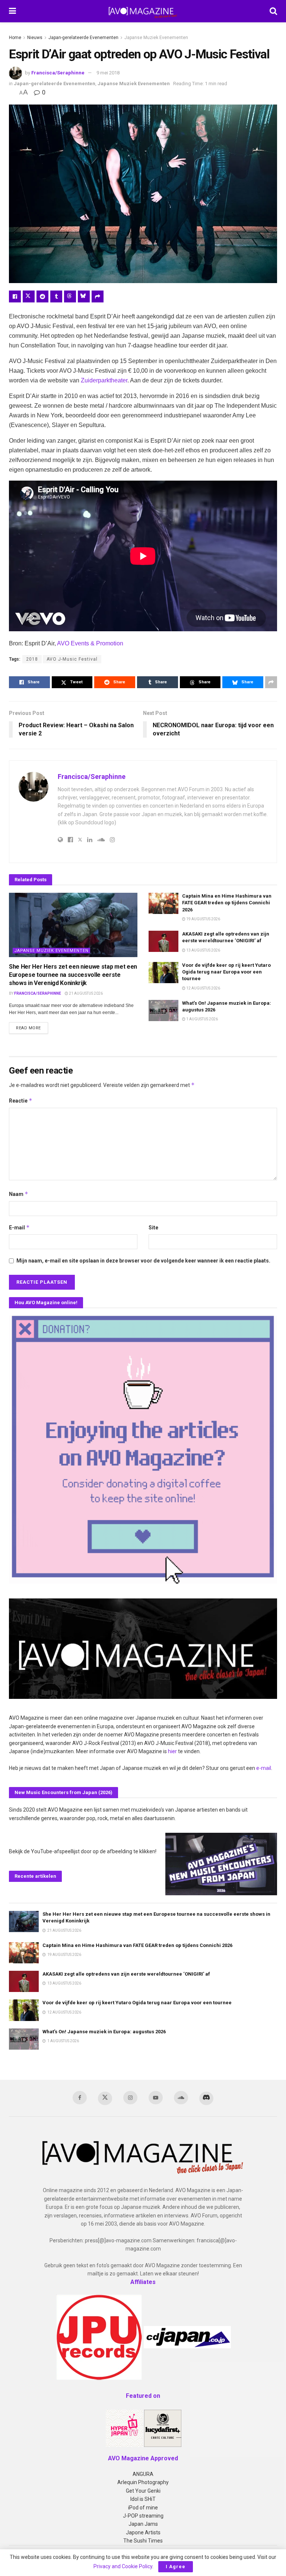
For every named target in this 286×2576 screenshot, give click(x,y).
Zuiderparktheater (104, 380)
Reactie (21, 1101)
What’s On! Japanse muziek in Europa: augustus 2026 (104, 2032)
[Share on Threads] (70, 296)
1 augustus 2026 (202, 1019)
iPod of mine (143, 2508)
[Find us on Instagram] (130, 2098)
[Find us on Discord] (206, 2098)
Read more (32, 1028)
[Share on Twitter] (29, 296)
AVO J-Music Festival (72, 659)
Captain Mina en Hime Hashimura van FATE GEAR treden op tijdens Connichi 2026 (227, 903)
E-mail (19, 1227)
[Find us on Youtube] (156, 2098)
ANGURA (143, 2474)
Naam (19, 1194)
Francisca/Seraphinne (58, 73)
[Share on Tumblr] (56, 296)
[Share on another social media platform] (98, 296)
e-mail (264, 1768)
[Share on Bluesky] (84, 296)
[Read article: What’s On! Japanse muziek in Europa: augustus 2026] (163, 1010)
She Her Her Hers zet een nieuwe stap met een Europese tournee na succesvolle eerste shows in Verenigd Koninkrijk (73, 975)
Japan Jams (143, 2524)
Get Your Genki (143, 2491)
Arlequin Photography (143, 2482)
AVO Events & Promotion (90, 643)
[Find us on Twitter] (105, 2098)
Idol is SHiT (143, 2499)
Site (153, 1228)
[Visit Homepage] (143, 11)
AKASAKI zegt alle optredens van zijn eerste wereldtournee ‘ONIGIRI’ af (126, 1974)
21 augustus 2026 (85, 993)
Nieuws (35, 38)
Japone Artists (143, 2532)
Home (15, 38)
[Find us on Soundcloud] (181, 2098)
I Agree (176, 2567)
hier (172, 1751)
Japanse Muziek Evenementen (156, 38)
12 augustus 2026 (203, 988)
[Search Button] (273, 11)
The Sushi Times (143, 2541)
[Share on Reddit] (42, 296)
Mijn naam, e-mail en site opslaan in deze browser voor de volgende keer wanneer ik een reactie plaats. (143, 1261)
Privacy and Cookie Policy (123, 2566)
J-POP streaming (143, 2516)
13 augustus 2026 (203, 950)
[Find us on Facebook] (80, 2098)
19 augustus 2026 (203, 919)
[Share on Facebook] (15, 296)
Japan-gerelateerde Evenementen (83, 38)
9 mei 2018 (108, 73)
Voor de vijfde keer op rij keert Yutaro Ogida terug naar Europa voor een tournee (226, 972)
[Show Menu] (12, 11)
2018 (32, 659)
